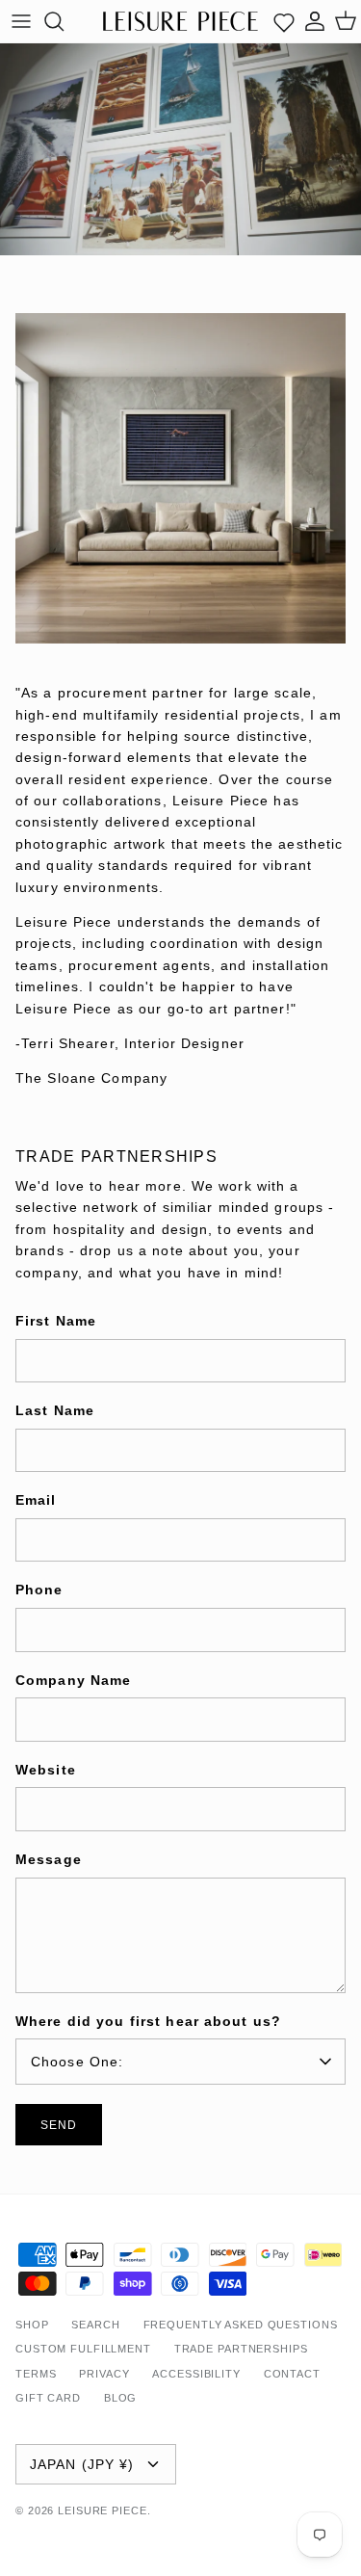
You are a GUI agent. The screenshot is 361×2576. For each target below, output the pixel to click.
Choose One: (77, 2062)
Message (49, 1859)
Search (95, 2325)
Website (46, 1770)
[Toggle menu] (21, 21)
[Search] (64, 21)
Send (59, 2125)
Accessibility (196, 2374)
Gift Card (48, 2398)
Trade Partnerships (241, 2349)
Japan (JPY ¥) (82, 2464)
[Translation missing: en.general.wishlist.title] (284, 21)
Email (36, 1500)
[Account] (315, 21)
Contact (292, 2374)
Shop (32, 2325)
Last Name (55, 1410)
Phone (39, 1590)
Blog (121, 2398)
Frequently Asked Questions (241, 2325)
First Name (56, 1321)
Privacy (104, 2374)
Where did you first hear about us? (148, 2021)
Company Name (73, 1680)
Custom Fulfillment (83, 2349)
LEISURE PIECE (102, 2510)
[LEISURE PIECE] (180, 21)
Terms (36, 2374)
